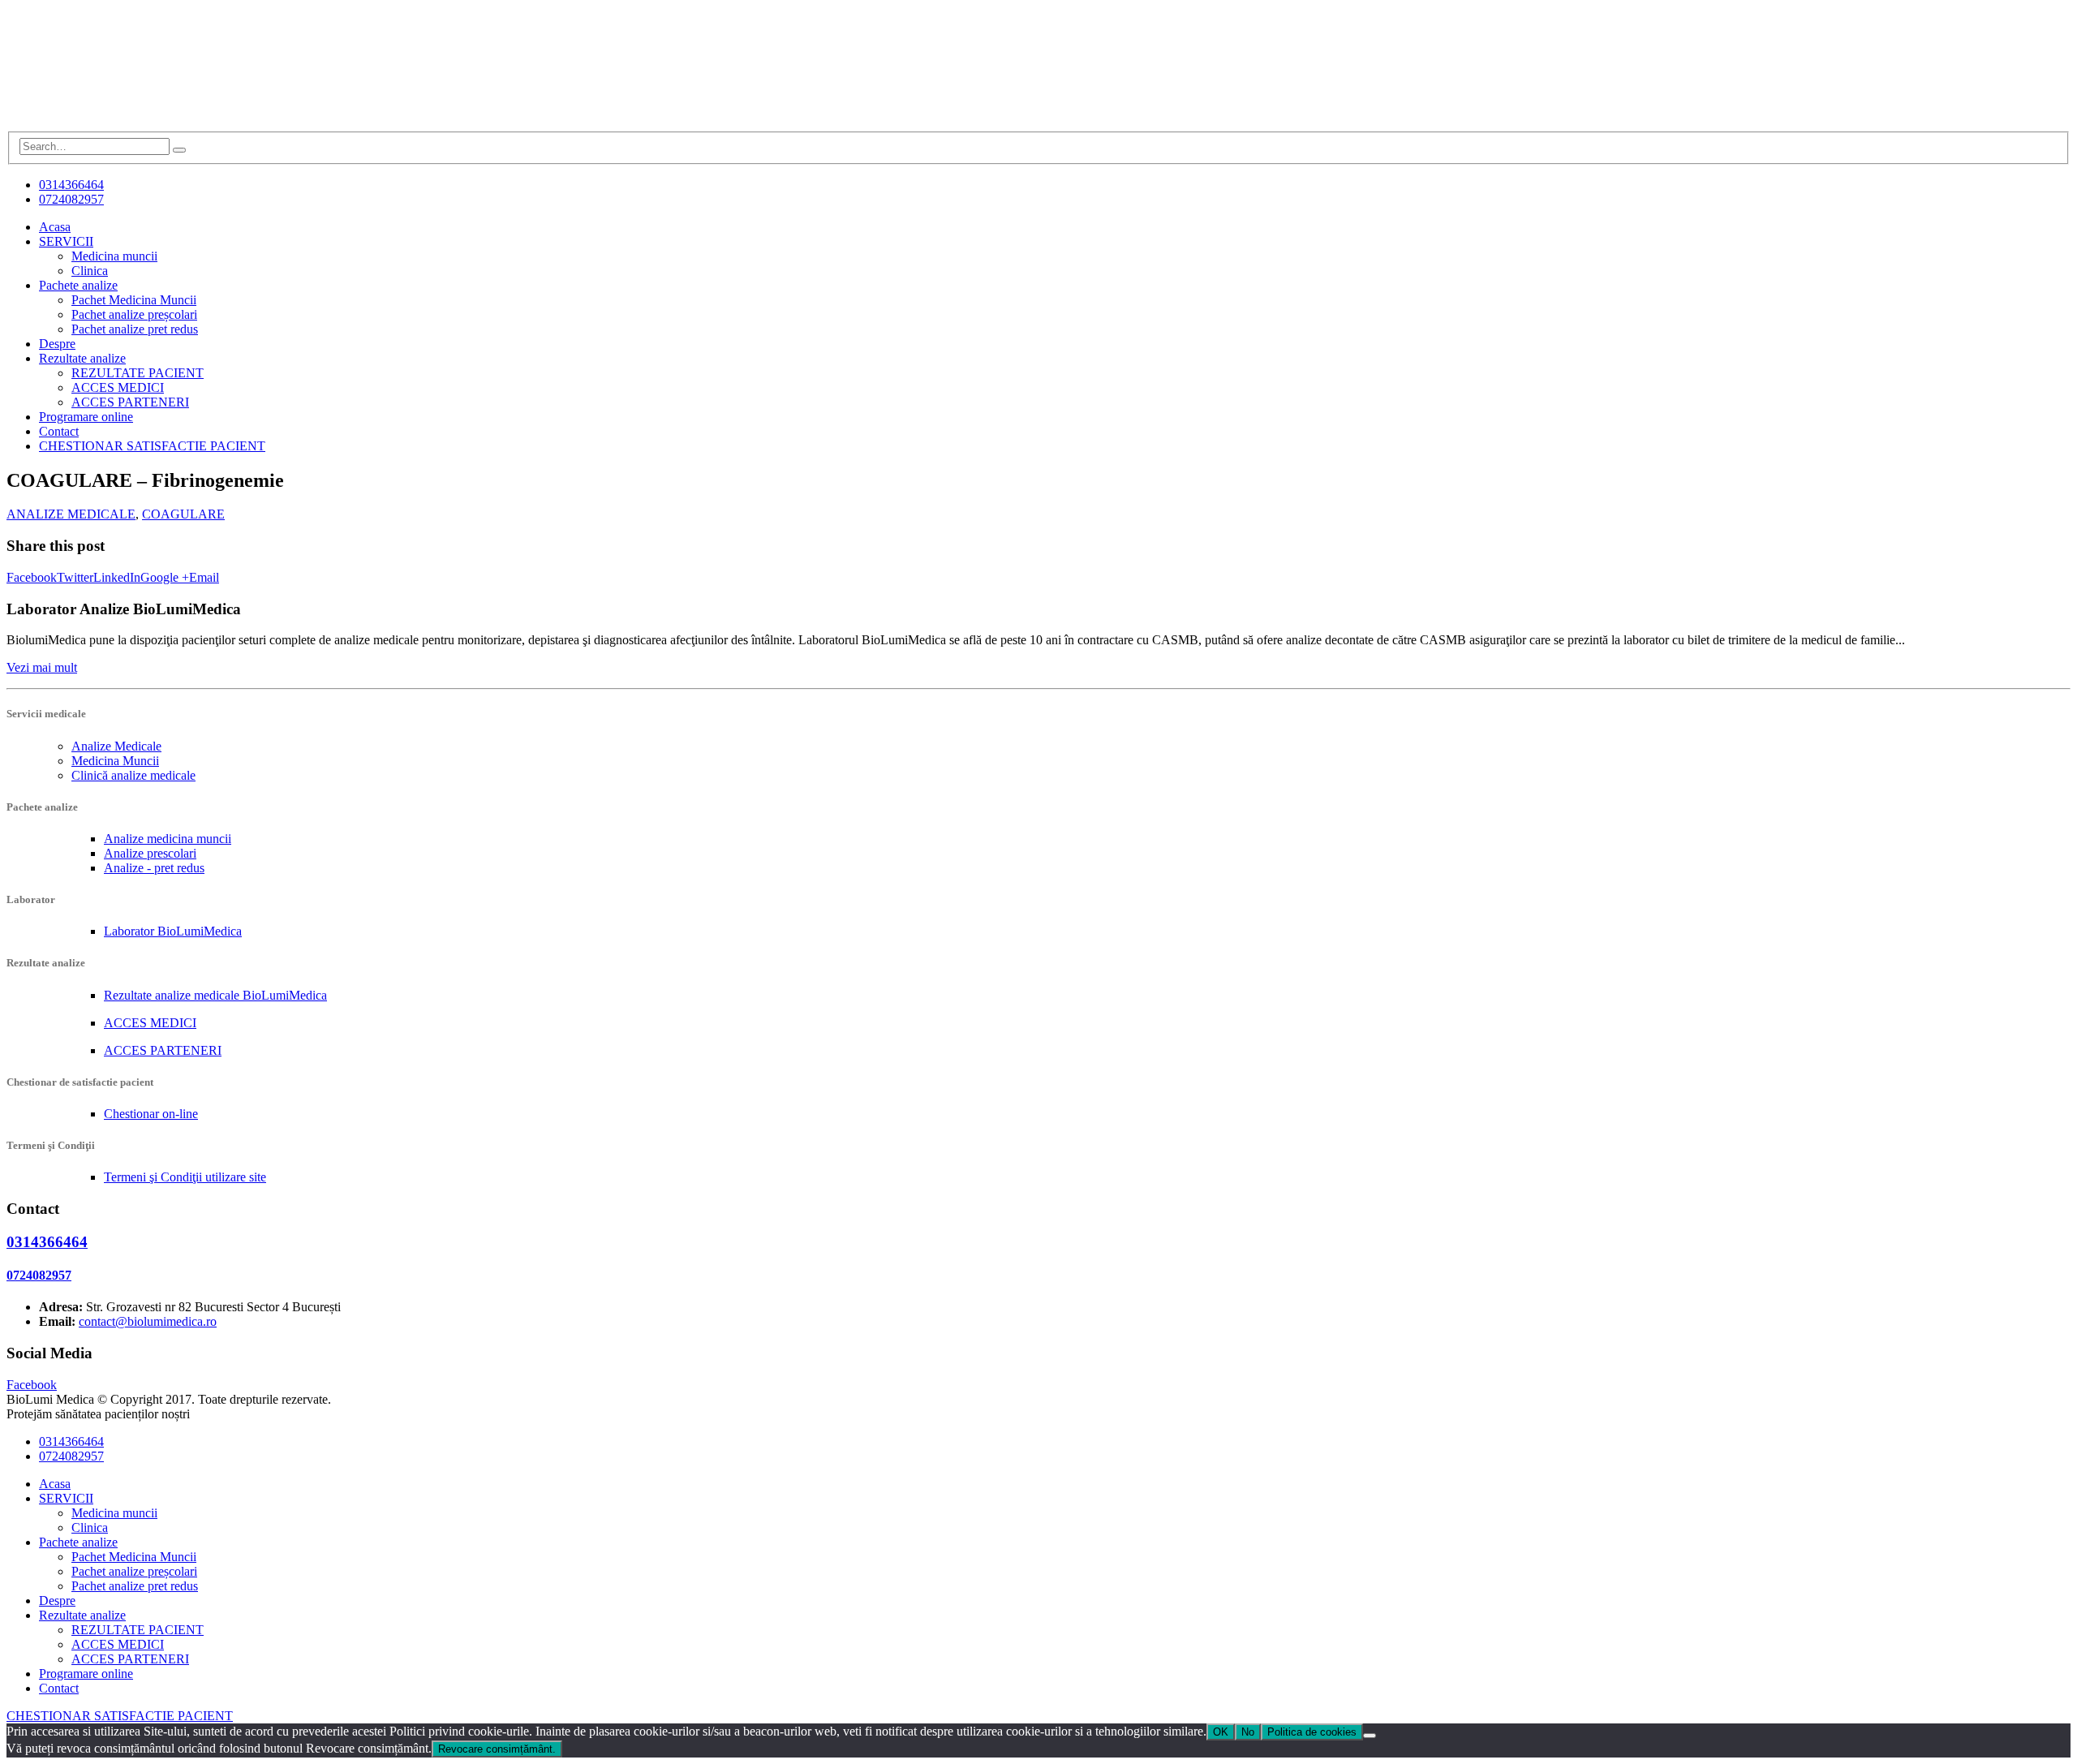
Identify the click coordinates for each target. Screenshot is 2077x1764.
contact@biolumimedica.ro (148, 1321)
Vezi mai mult (42, 667)
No (1248, 1732)
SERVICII (66, 241)
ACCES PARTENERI (130, 402)
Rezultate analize (82, 358)
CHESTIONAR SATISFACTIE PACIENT (152, 446)
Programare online (86, 417)
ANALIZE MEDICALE (71, 514)
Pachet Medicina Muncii (134, 300)
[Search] (179, 150)
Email (204, 577)
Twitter (75, 577)
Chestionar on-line (151, 1114)
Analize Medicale (116, 746)
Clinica (90, 271)
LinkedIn (117, 577)
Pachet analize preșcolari (134, 314)
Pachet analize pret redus (135, 329)
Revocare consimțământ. (497, 1749)
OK (1221, 1732)
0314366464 (71, 185)
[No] (1370, 1736)
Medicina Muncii (115, 761)
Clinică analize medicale (133, 775)
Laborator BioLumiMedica (173, 931)
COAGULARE (183, 514)
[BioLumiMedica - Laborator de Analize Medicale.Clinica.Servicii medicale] (128, 124)
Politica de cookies (1312, 1732)
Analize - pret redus (154, 868)
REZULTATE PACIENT (138, 373)
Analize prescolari (150, 853)
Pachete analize (78, 285)
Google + (165, 577)
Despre (57, 344)
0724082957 (71, 199)
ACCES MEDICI (118, 387)
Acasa (55, 227)
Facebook (32, 577)
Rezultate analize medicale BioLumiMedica (215, 995)
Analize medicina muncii (168, 839)
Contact (59, 431)
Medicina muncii (114, 256)
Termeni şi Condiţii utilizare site (185, 1177)
